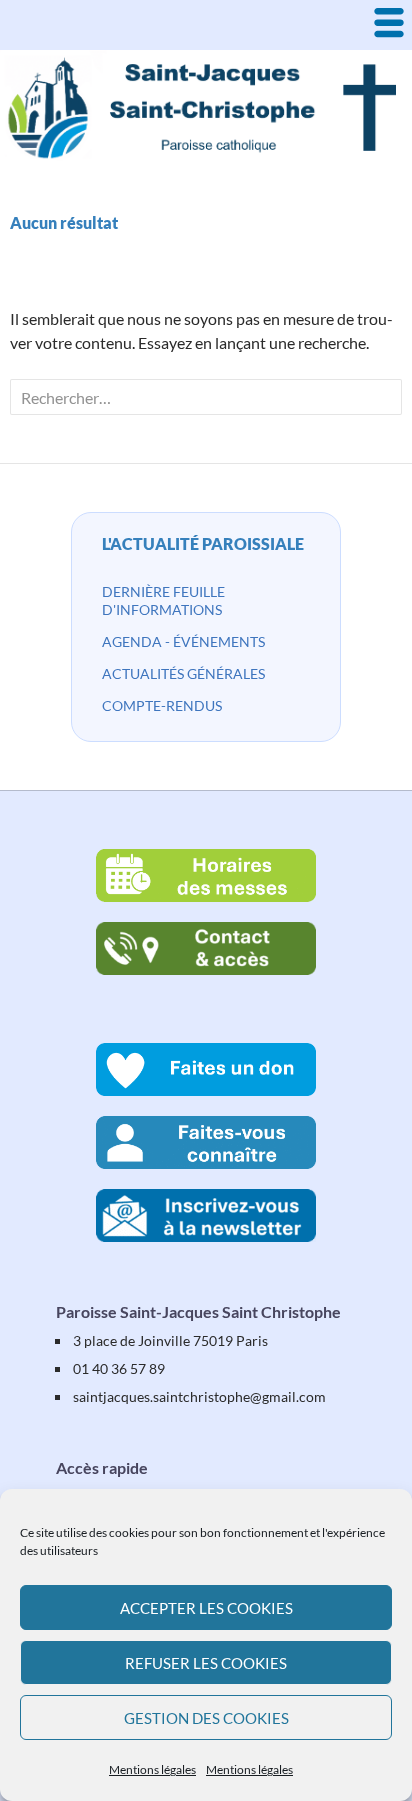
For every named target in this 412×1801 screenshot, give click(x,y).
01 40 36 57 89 (119, 1368)
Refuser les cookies (206, 1663)
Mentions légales (152, 1769)
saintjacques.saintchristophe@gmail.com (199, 1396)
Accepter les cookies (206, 1608)
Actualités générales (183, 673)
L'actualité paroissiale (203, 543)
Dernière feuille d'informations (163, 600)
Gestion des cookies (206, 1718)
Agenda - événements (183, 641)
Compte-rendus (162, 705)
